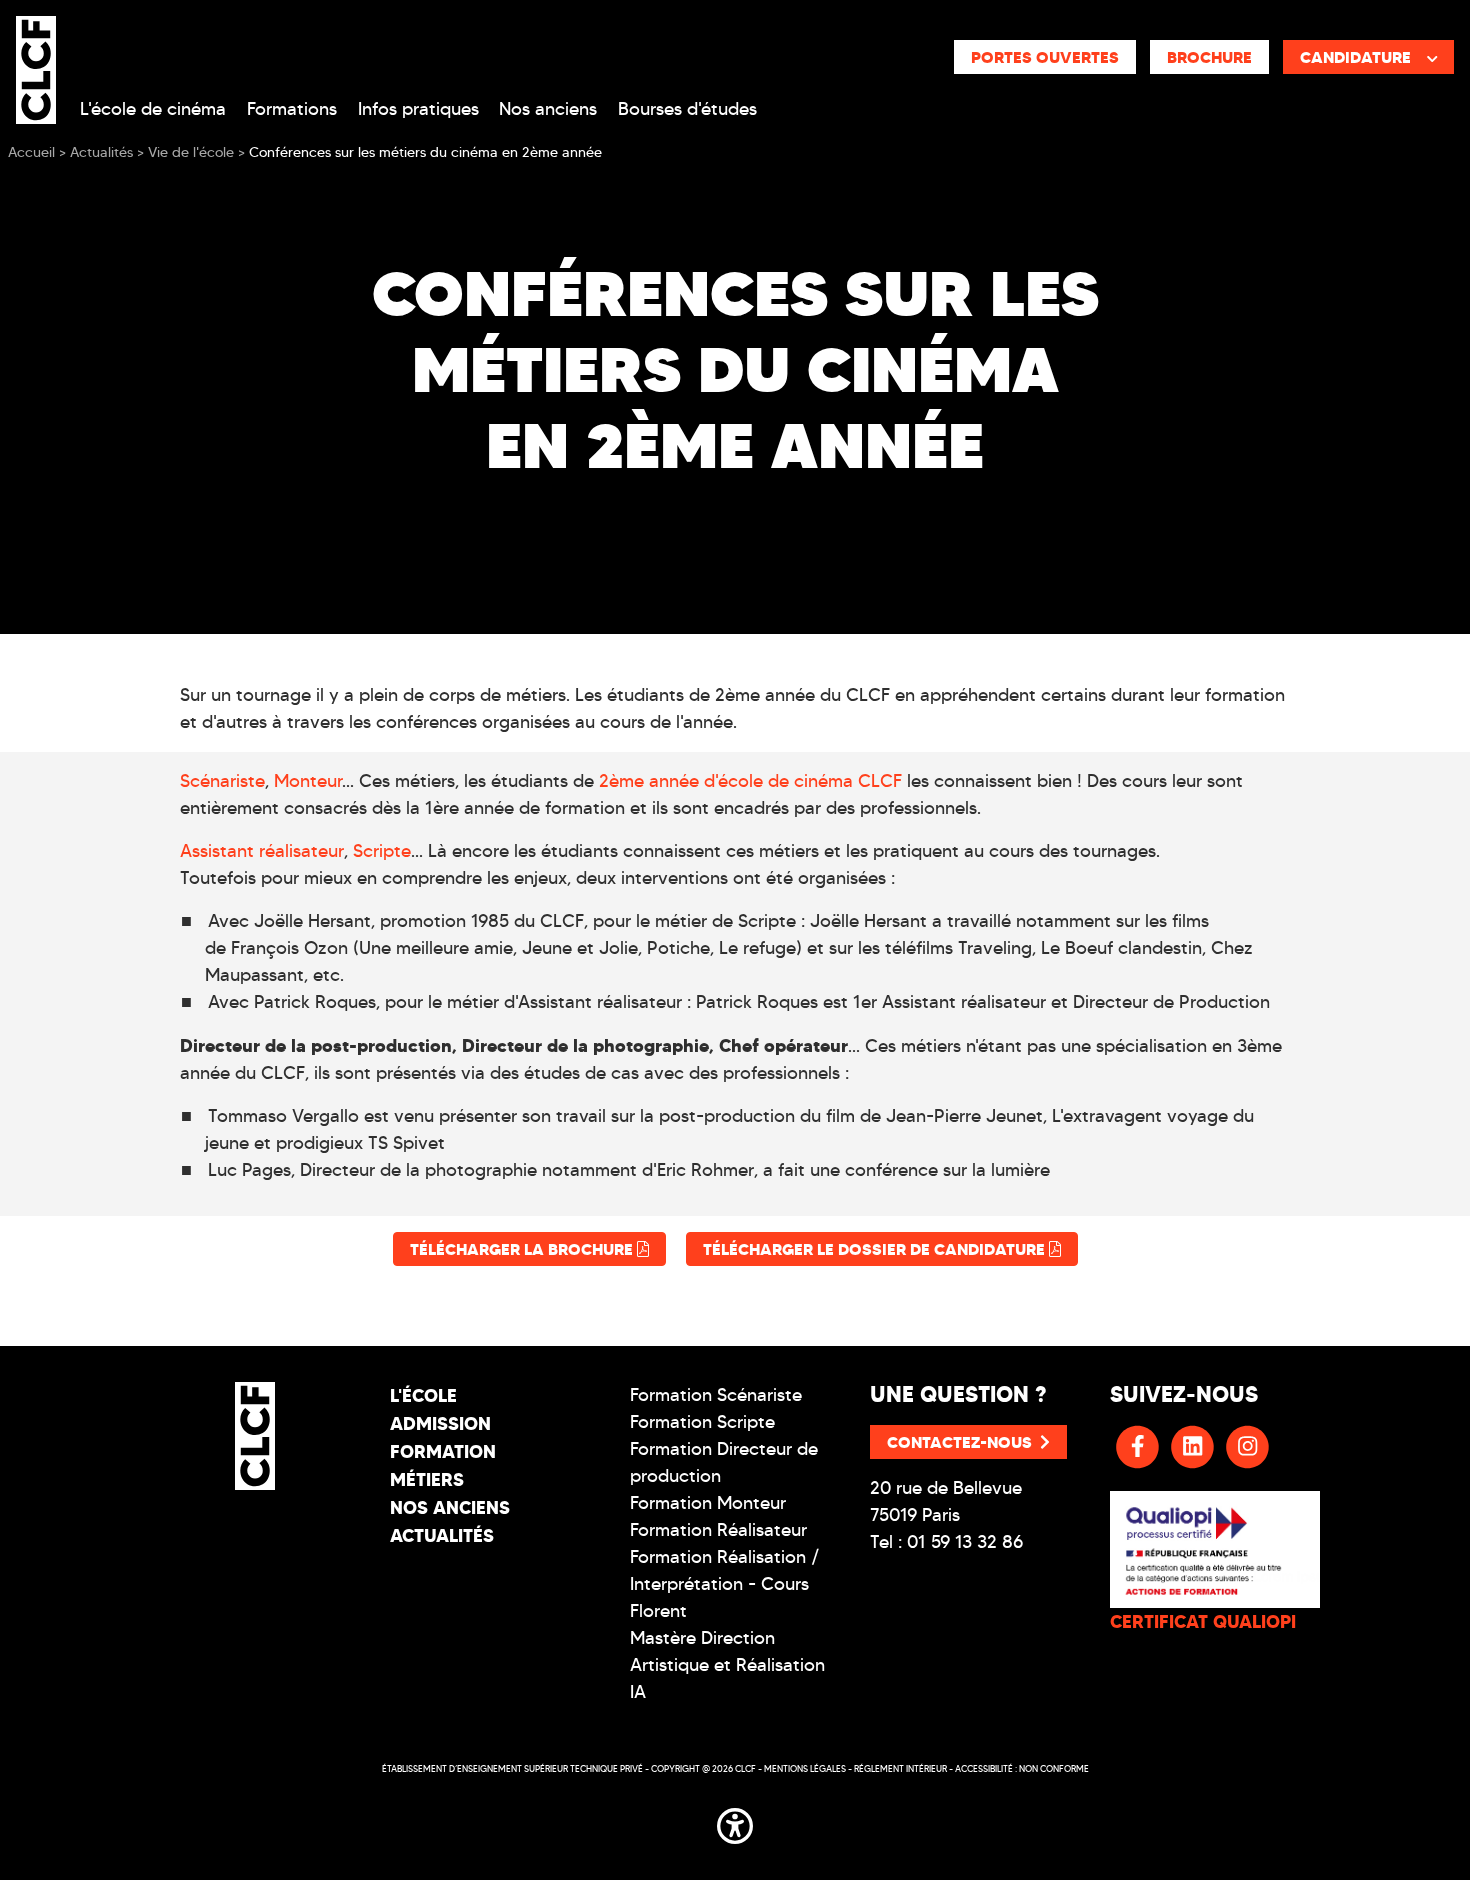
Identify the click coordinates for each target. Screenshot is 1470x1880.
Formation (443, 1451)
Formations (292, 109)
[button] (735, 1822)
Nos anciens (548, 109)
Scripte (382, 851)
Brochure (1209, 57)
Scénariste (222, 781)
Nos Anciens (450, 1507)
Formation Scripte (702, 1422)
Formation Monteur (708, 1503)
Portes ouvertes (1045, 57)
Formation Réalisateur (718, 1530)
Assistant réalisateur (262, 851)
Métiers (427, 1479)
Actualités (442, 1535)
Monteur (308, 781)
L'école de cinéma (153, 109)
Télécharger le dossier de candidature (876, 1249)
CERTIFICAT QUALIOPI (1203, 1621)
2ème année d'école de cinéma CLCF (750, 781)
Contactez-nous (959, 1442)
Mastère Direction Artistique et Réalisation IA (727, 1665)
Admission (440, 1423)
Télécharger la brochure (523, 1249)
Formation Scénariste (716, 1395)
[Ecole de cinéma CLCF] (36, 66)
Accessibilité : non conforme (1022, 1768)
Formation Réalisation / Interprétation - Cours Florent (725, 1584)
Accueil (31, 152)
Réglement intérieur (900, 1768)
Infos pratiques (418, 109)
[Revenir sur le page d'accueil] (255, 1436)
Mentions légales (805, 1768)
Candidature (1355, 57)
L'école (423, 1395)
